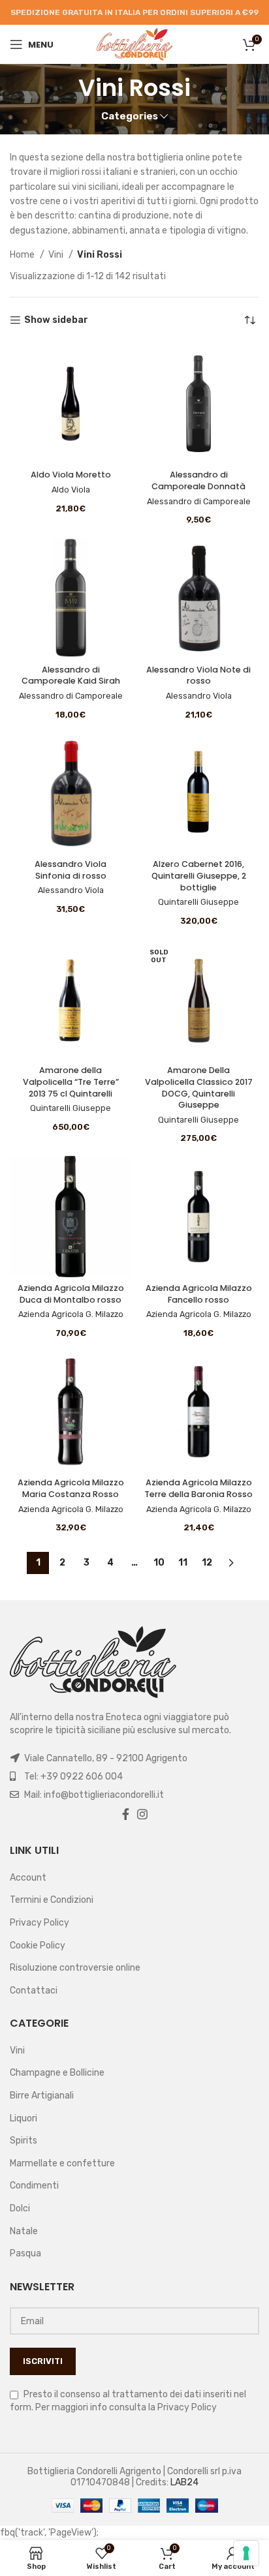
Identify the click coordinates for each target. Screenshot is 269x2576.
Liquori (24, 2118)
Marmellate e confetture (62, 2163)
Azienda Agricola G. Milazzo (71, 1314)
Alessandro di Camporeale (199, 501)
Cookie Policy (38, 1946)
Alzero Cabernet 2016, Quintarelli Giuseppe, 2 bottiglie (199, 875)
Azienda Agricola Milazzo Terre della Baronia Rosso (198, 1488)
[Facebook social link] (126, 1814)
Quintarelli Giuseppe (198, 902)
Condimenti (34, 2186)
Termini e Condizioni (52, 1900)
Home (23, 255)
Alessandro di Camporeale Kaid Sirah (71, 675)
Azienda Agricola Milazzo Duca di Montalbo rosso (71, 1294)
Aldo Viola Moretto (71, 475)
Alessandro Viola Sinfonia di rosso (71, 870)
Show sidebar (56, 320)
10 (159, 1563)
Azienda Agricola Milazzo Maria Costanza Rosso (71, 1488)
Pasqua (25, 2253)
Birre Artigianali (42, 2096)
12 (207, 1563)
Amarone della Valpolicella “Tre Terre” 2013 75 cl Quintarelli (71, 1082)
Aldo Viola (71, 490)
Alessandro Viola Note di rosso (198, 675)
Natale (24, 2231)
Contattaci (34, 1991)
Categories (130, 116)
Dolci (20, 2208)
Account (28, 1878)
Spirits (24, 2141)
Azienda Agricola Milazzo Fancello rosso (199, 1294)
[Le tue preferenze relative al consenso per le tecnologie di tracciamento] (246, 2553)
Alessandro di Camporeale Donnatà (198, 480)
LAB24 (184, 2482)
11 (183, 1563)
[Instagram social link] (142, 1814)
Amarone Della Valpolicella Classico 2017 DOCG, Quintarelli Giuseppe (199, 1087)
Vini (57, 255)
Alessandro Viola (199, 696)
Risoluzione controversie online (75, 1968)
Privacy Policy (40, 1923)
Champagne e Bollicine (57, 2073)
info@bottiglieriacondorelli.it (104, 1795)
